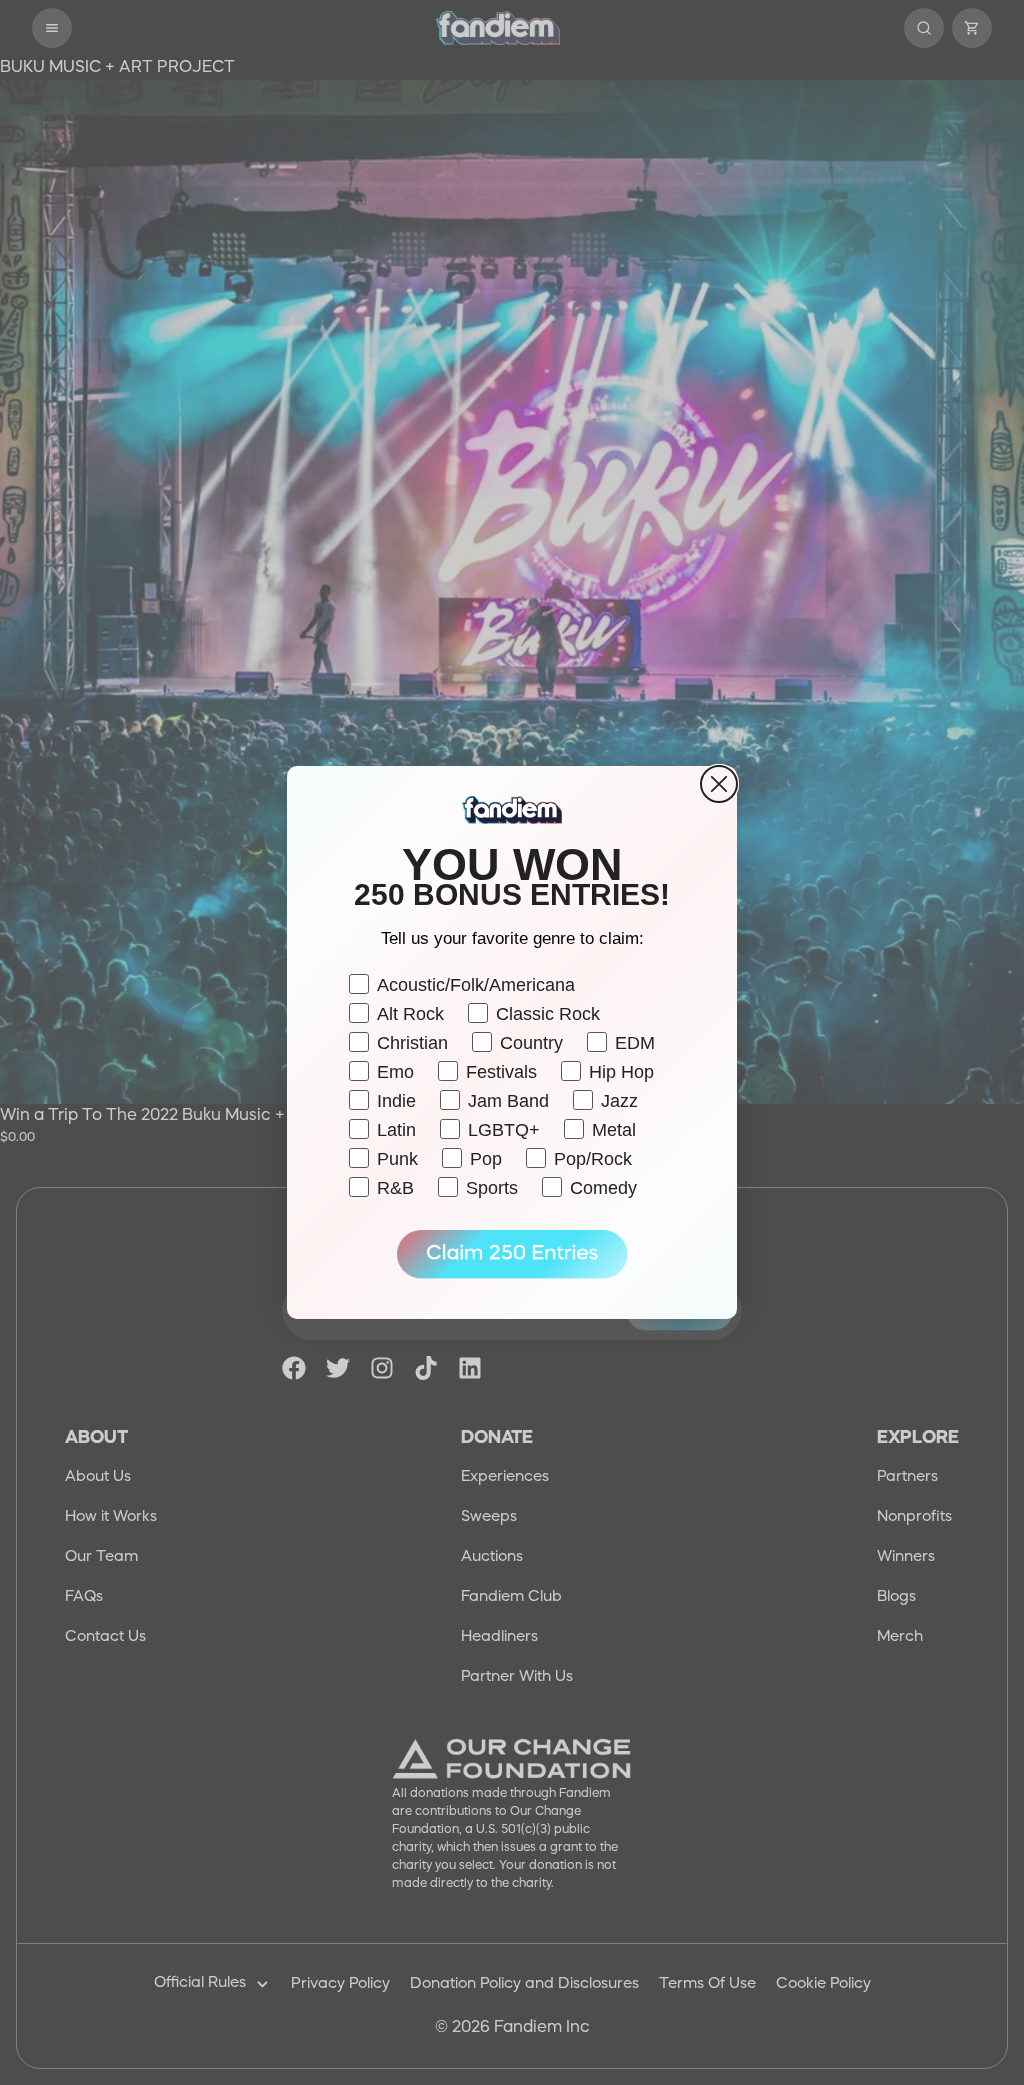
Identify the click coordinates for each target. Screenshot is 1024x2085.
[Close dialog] (719, 784)
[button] (512, 1255)
